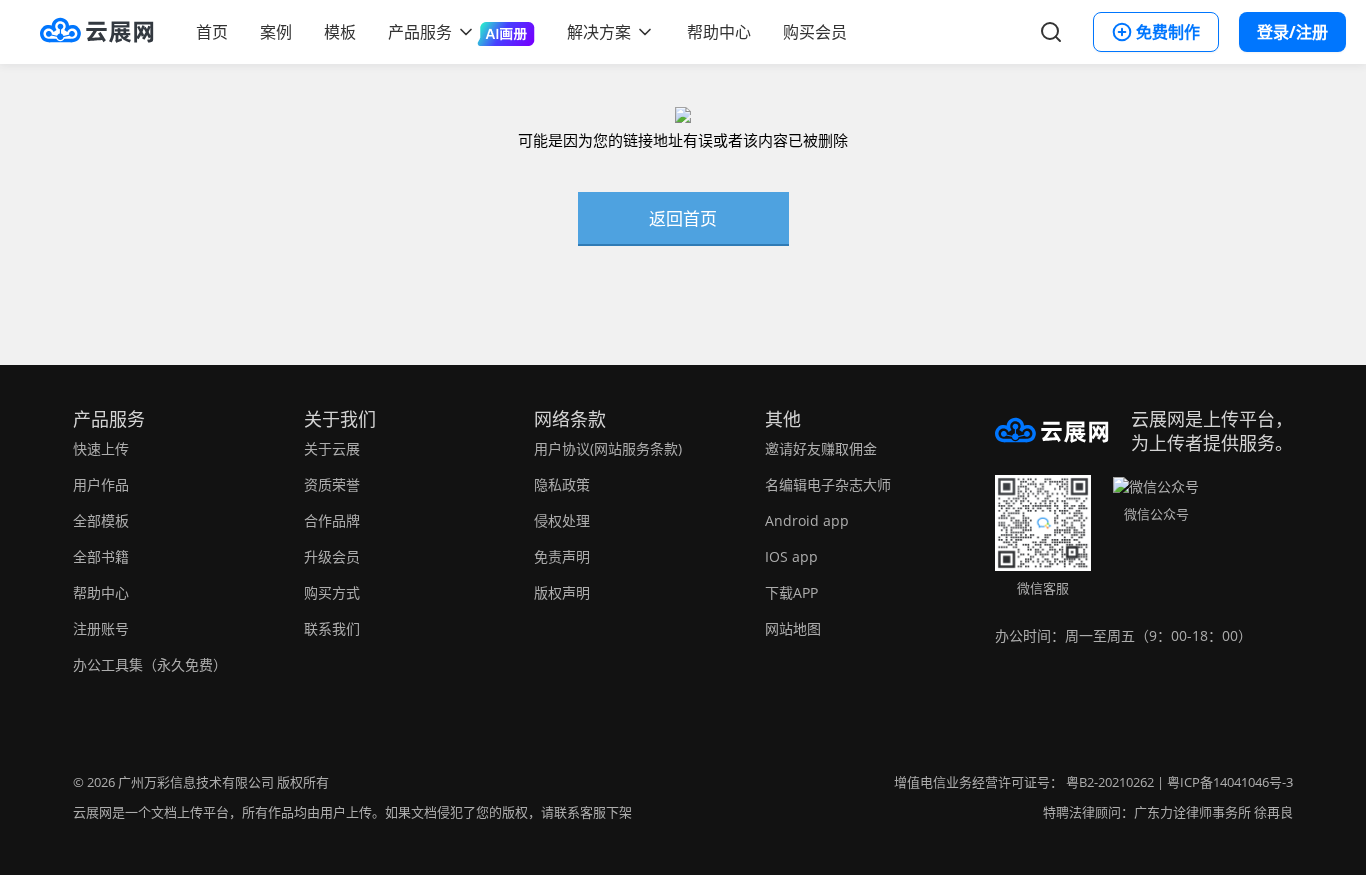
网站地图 (793, 628)
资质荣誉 (332, 484)
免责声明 (562, 556)
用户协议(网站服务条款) (608, 448)
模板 (340, 32)
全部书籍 (101, 556)
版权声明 (562, 592)
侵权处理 (562, 520)
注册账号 (101, 628)
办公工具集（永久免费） (150, 664)
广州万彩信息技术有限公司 (196, 782)
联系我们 (332, 628)
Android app (807, 520)
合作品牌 (332, 520)
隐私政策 (562, 484)
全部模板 (101, 520)
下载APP (791, 592)
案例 (276, 32)
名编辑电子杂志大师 (828, 484)
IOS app (791, 556)
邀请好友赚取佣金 (821, 448)
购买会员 (815, 32)
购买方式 (332, 592)
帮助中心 (719, 32)
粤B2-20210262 (1110, 782)
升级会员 (332, 556)
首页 (212, 32)
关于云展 (332, 448)
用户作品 (101, 484)
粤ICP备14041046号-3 (1230, 782)
